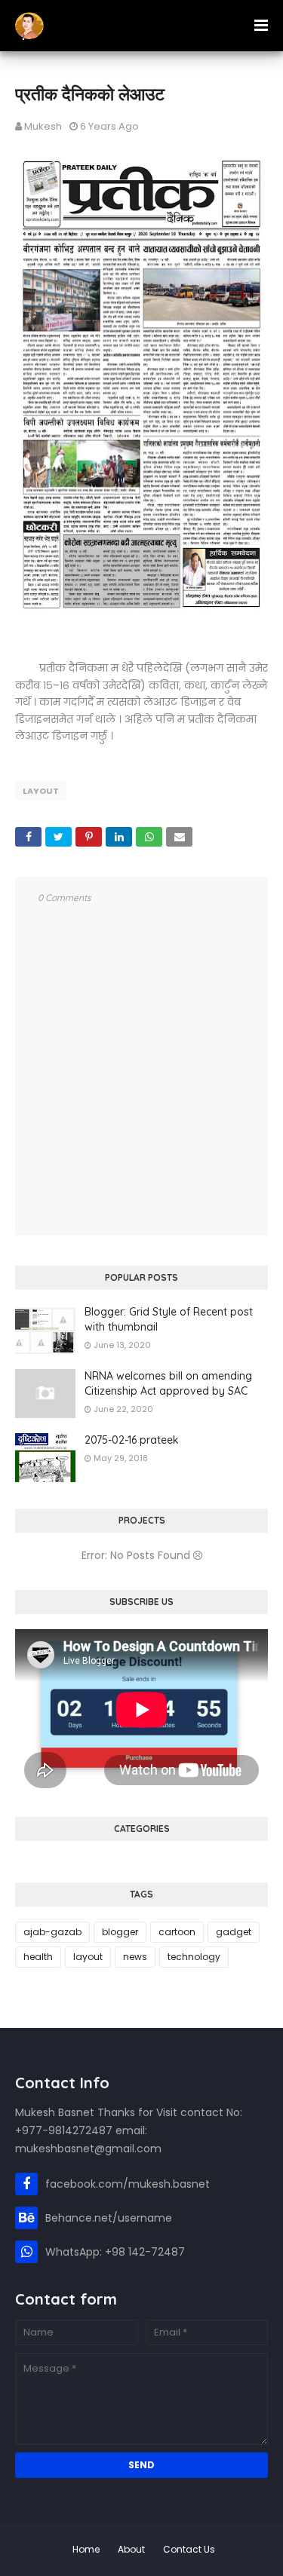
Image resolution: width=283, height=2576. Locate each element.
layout (41, 791)
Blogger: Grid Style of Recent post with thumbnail (169, 1319)
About (131, 2549)
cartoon (177, 1932)
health (38, 1957)
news (135, 1957)
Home (86, 2549)
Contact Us (189, 2549)
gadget (234, 1932)
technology (194, 1957)
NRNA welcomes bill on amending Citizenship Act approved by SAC (168, 1383)
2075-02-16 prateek (132, 1440)
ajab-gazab (52, 1932)
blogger (120, 1932)
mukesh (43, 126)
